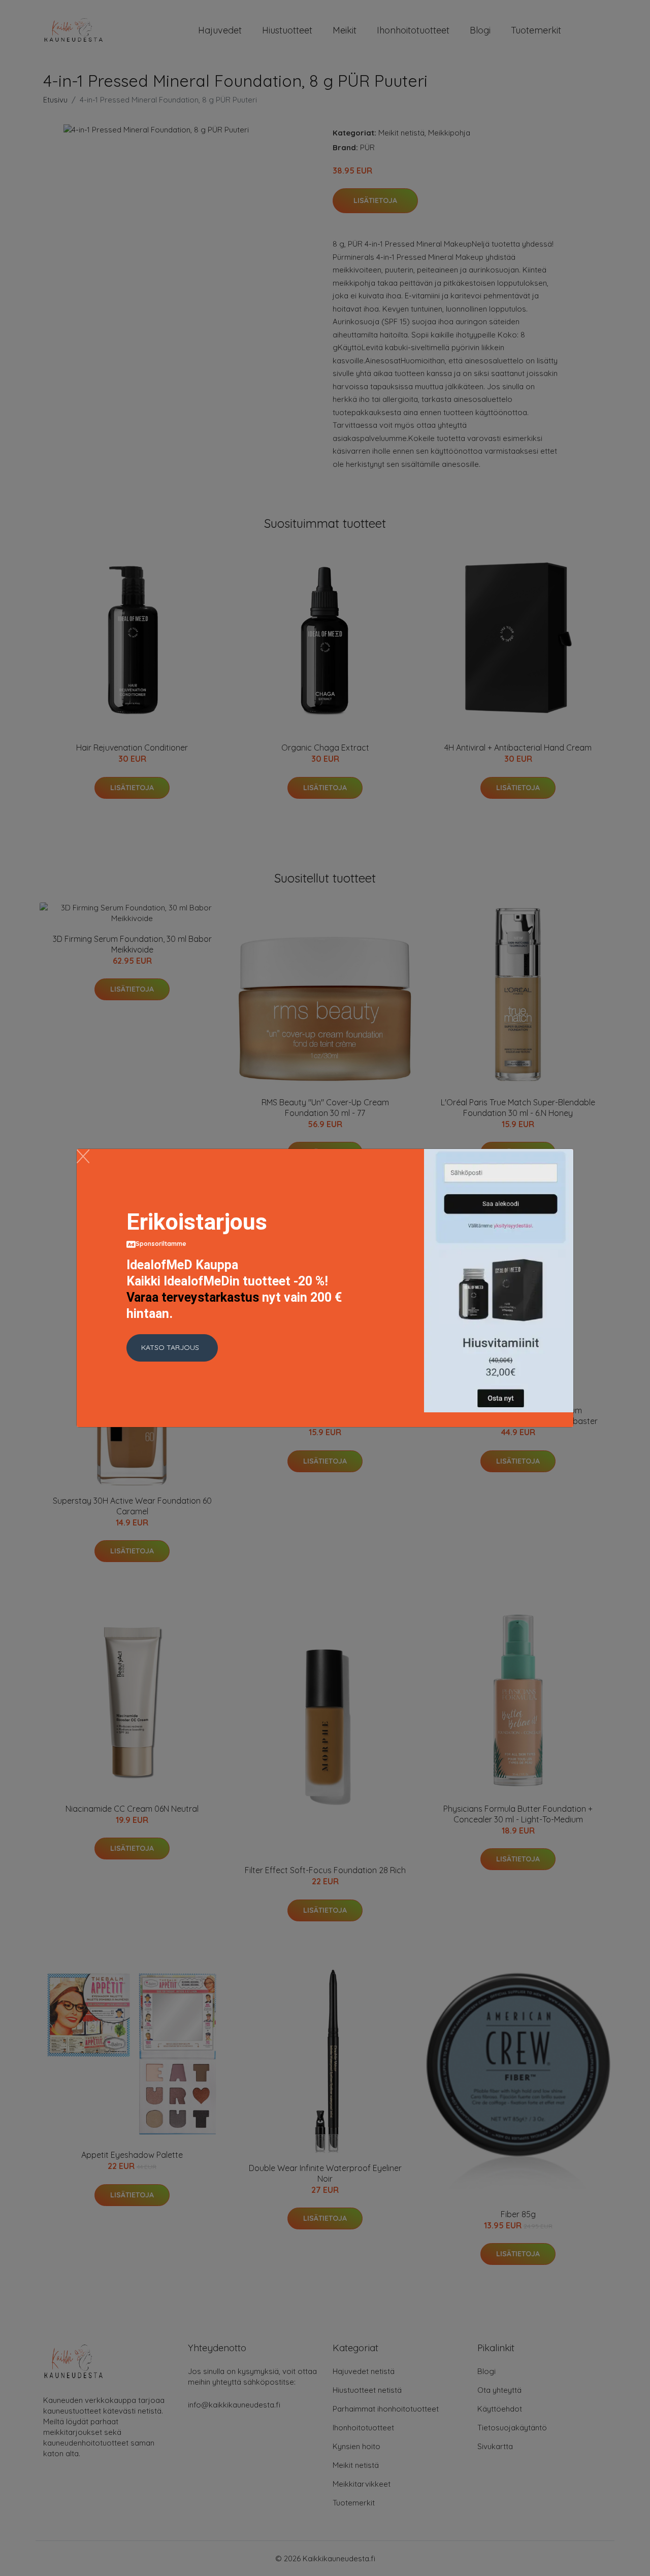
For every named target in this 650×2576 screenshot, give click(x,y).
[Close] (83, 1156)
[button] (172, 1348)
